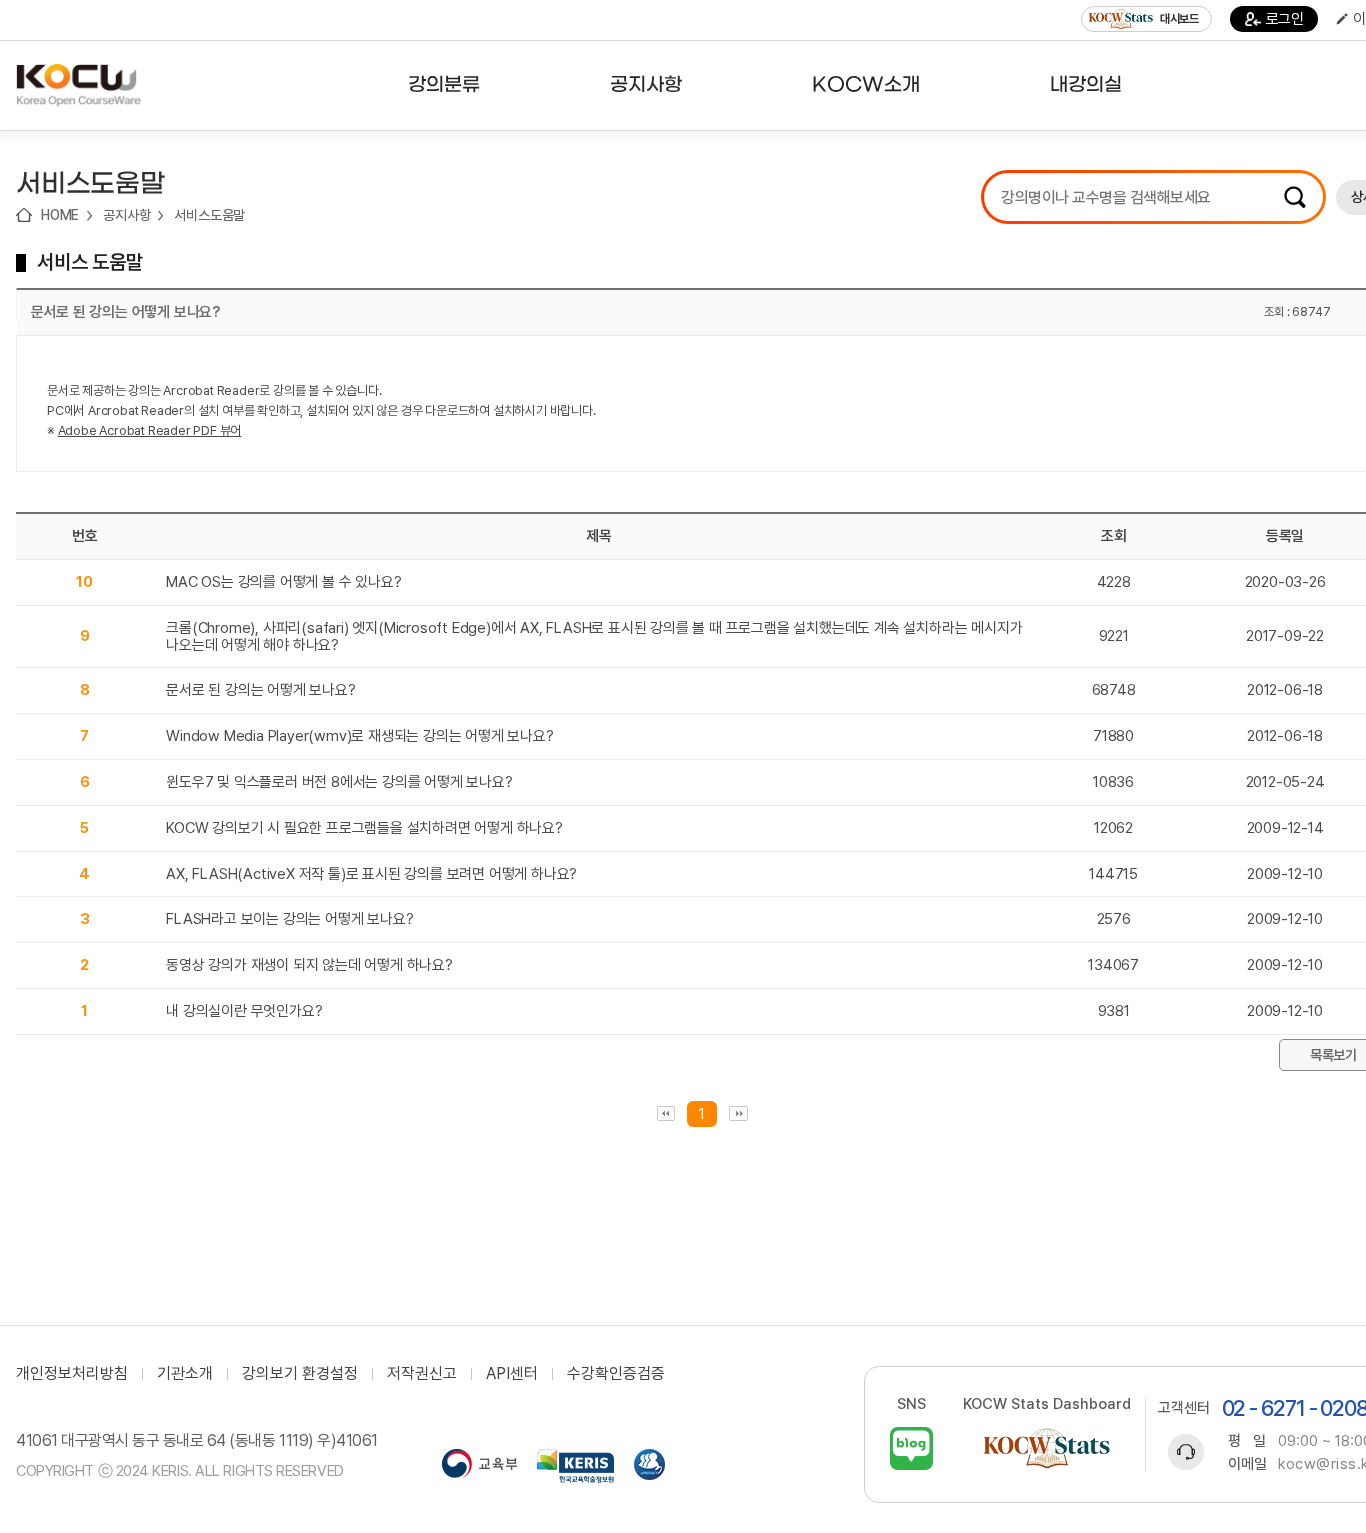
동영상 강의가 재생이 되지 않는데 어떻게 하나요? (309, 965)
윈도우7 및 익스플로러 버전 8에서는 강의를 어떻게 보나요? (339, 782)
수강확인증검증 (616, 1374)
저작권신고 (422, 1374)
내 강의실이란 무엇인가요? (244, 1011)
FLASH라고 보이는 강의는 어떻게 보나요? (289, 919)
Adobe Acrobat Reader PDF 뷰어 (150, 430)
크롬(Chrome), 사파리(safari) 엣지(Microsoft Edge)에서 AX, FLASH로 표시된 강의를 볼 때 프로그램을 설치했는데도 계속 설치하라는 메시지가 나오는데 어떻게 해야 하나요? (594, 636)
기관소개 (185, 1374)
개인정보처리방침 (72, 1374)
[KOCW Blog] (911, 1448)
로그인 (1285, 19)
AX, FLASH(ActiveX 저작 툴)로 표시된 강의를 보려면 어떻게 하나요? (371, 874)
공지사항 (126, 215)
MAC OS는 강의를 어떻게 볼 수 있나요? (283, 582)
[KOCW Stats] (1047, 1448)
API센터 (512, 1374)
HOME (60, 215)
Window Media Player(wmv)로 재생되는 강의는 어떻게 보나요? (359, 736)
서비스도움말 (209, 215)
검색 (1295, 197)
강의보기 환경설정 (300, 1374)
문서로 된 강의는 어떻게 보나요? (260, 690)
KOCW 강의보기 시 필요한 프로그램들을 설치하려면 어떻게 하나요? (364, 828)
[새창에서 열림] (479, 1466)
